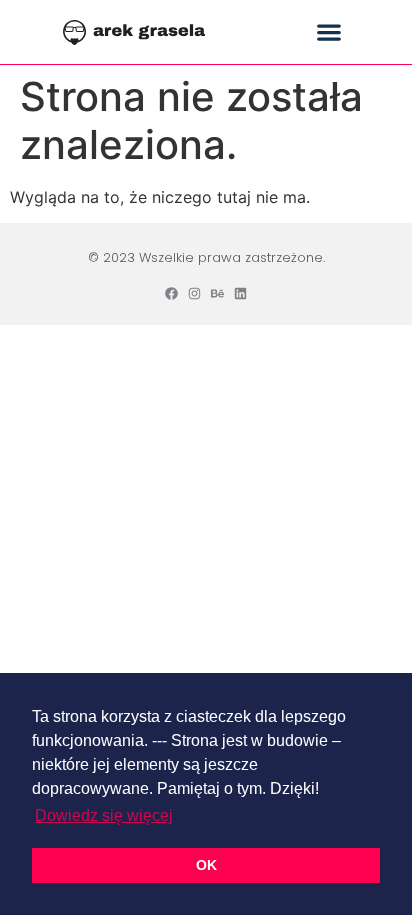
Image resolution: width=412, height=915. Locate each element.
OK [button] (206, 865)
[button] (329, 32)
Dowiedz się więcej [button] (104, 815)
